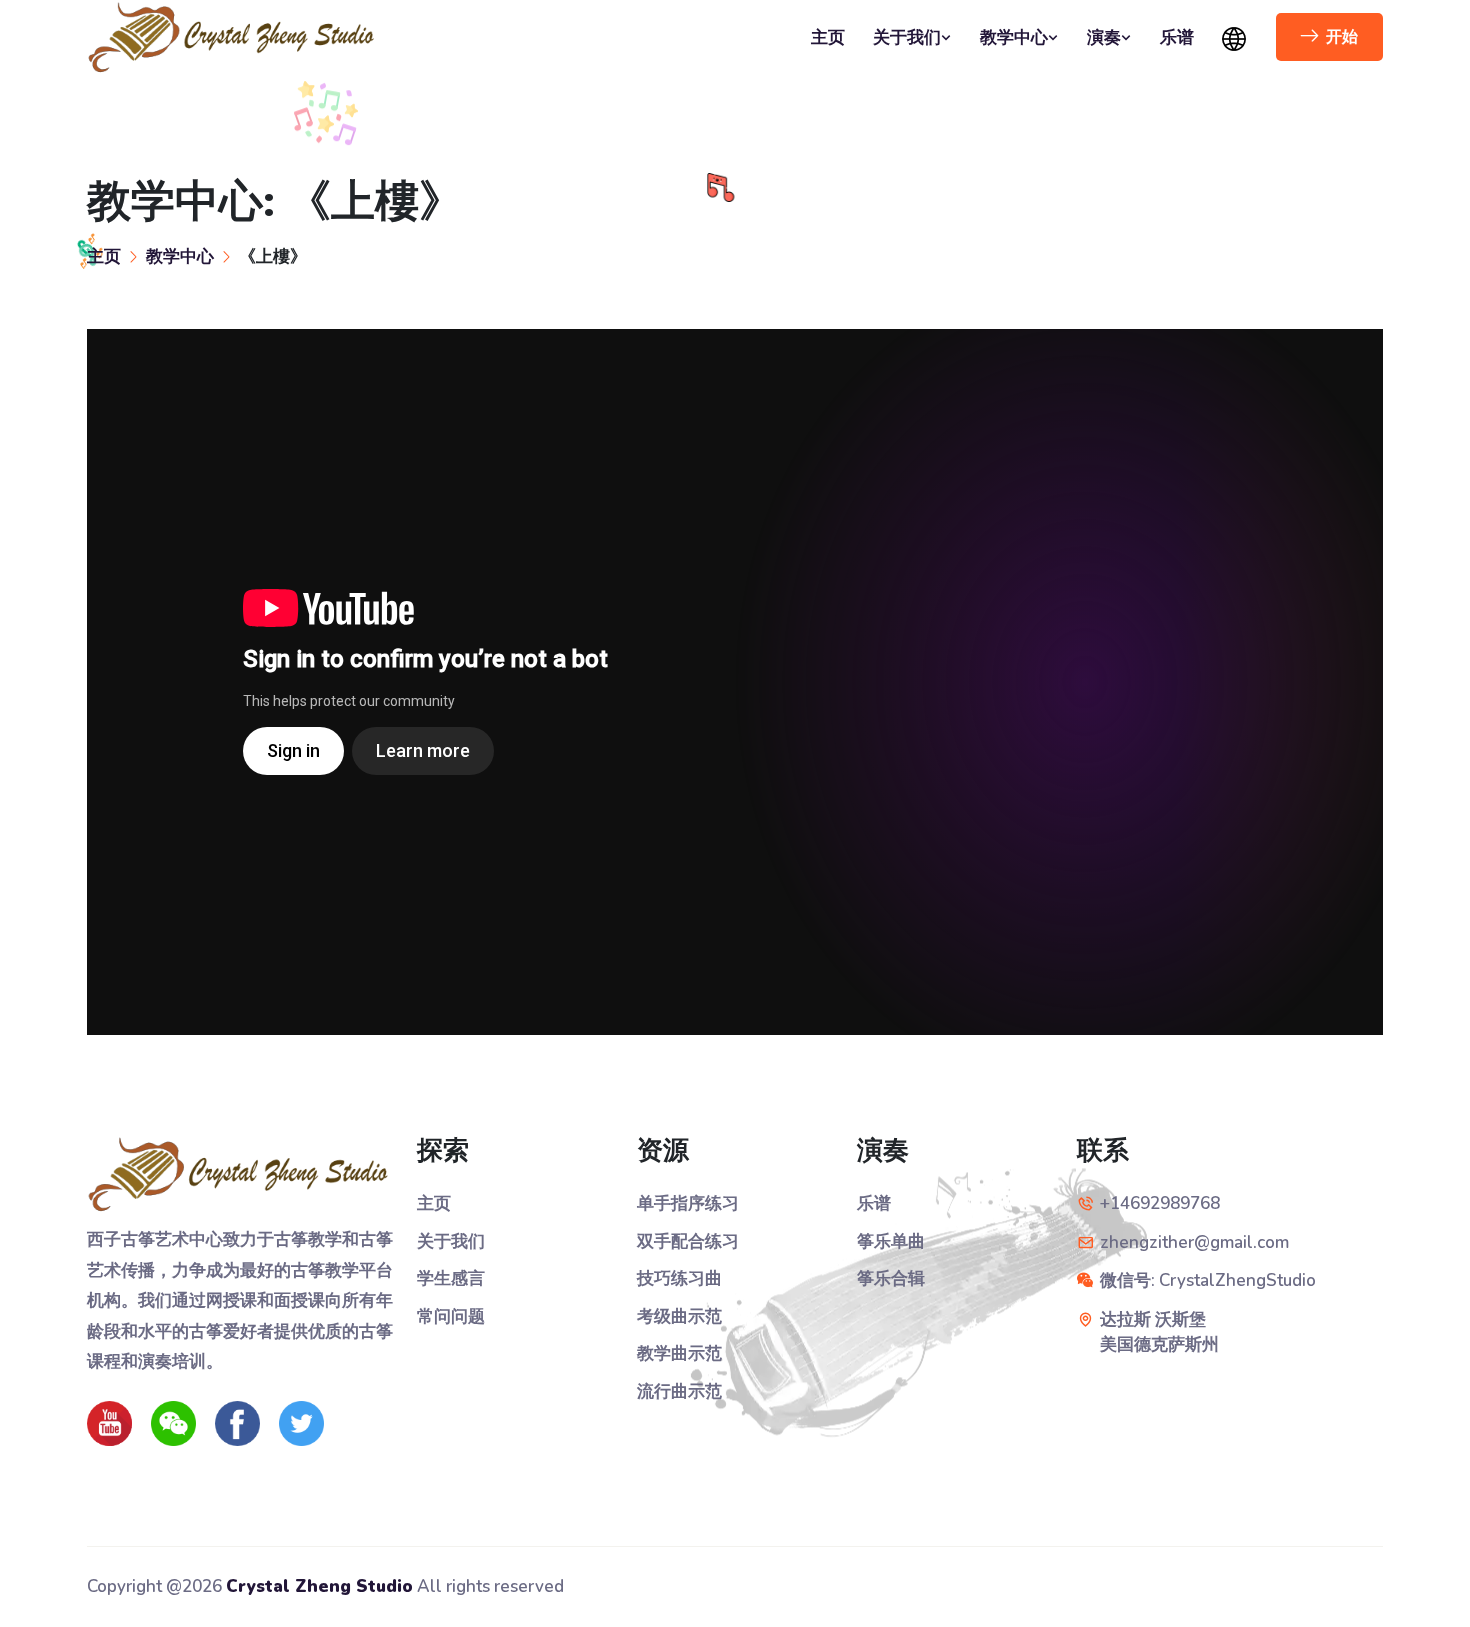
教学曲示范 (679, 1353)
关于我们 (907, 37)
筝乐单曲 (891, 1241)
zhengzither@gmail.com (1194, 1242)
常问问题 (451, 1316)
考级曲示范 (679, 1316)
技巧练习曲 (679, 1278)
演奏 (1104, 37)
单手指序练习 (688, 1203)
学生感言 (451, 1278)
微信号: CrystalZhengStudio (1208, 1280)
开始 (1342, 37)
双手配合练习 (688, 1241)
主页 (828, 37)
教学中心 (1014, 37)
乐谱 (1177, 37)
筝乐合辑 (891, 1278)
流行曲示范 (679, 1391)
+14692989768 (1160, 1203)
